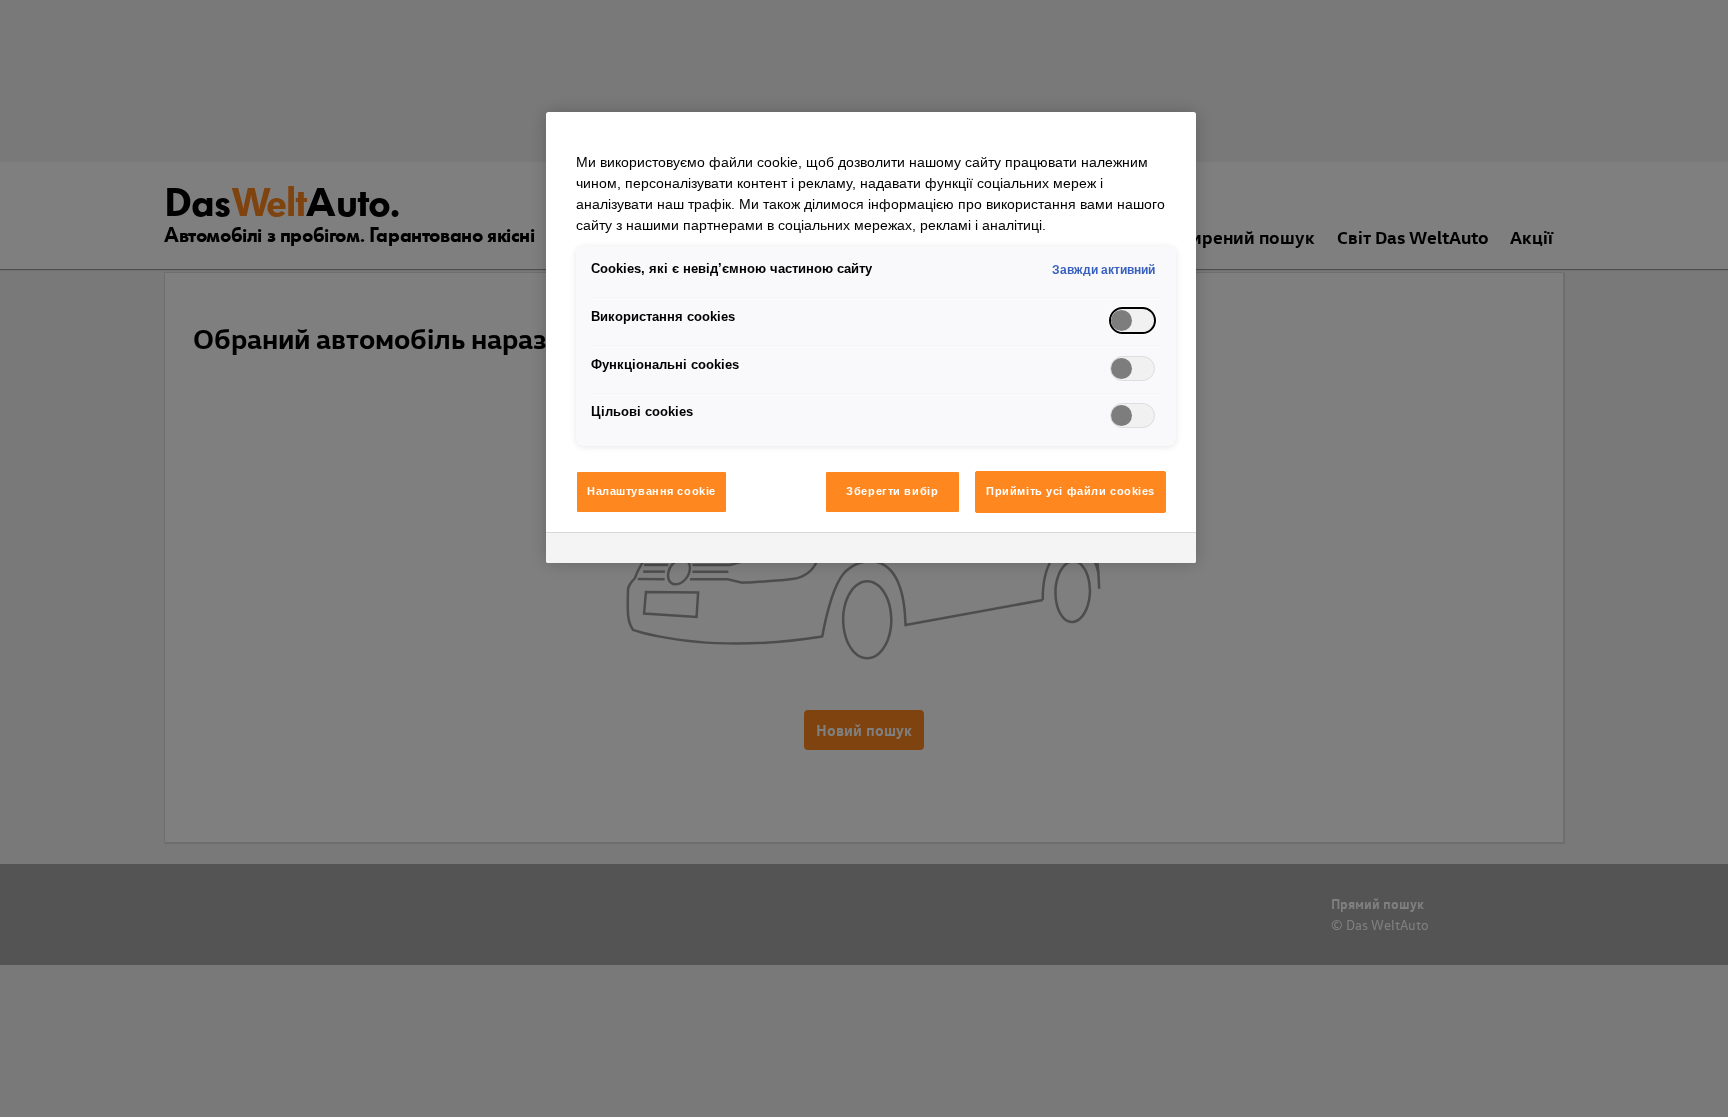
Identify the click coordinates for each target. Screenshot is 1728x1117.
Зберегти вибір (892, 491)
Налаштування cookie (651, 491)
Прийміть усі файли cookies (1070, 491)
